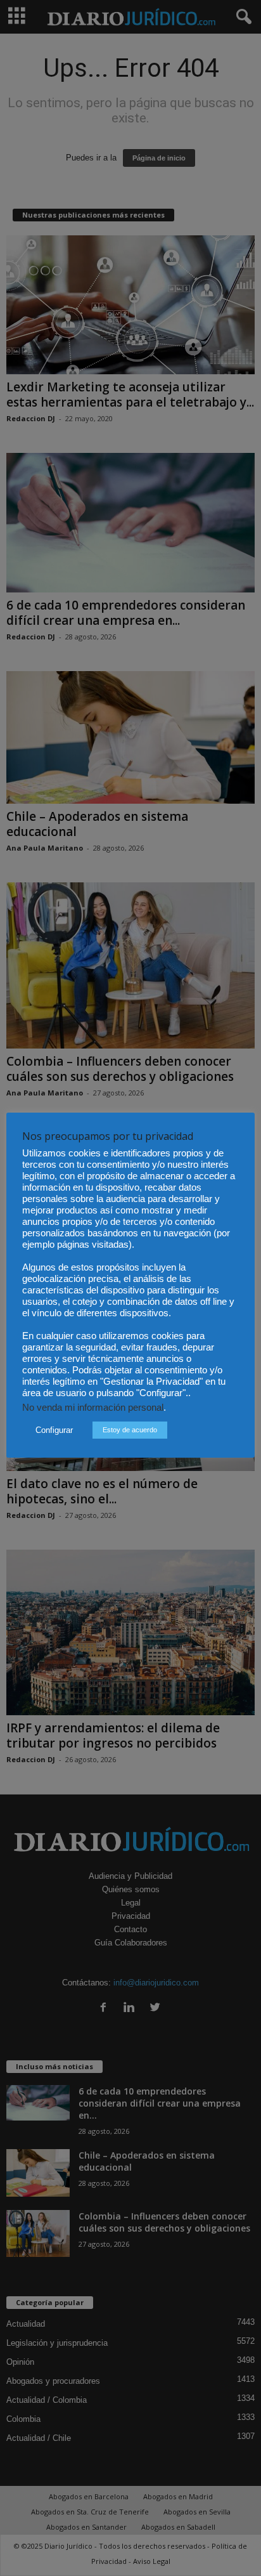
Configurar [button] (54, 1430)
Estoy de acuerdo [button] (130, 1430)
